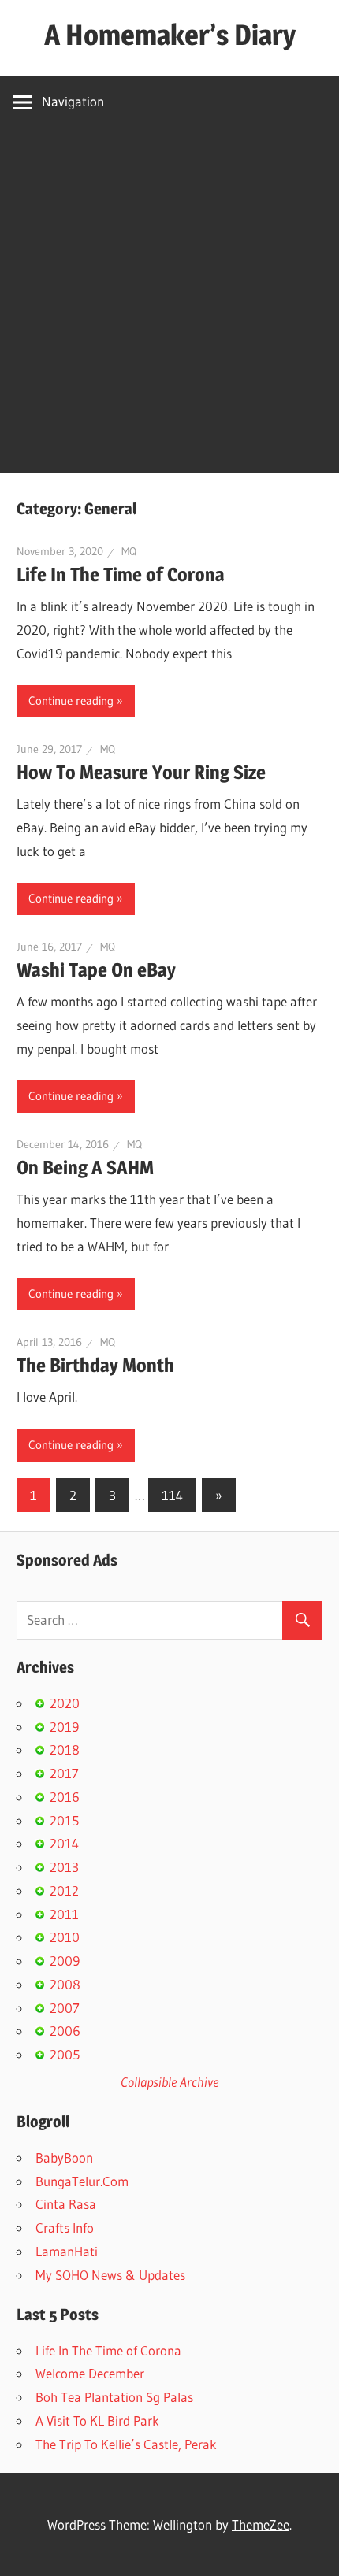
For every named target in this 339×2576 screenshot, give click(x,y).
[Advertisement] (169, 304)
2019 (64, 1727)
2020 (65, 1703)
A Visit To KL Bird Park (97, 2420)
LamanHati (67, 2251)
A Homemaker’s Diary (170, 35)
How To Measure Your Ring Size (141, 772)
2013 (64, 1867)
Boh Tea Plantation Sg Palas (114, 2397)
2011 (64, 1914)
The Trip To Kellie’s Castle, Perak (126, 2444)
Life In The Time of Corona (121, 575)
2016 (65, 1797)
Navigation (73, 101)
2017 (64, 1773)
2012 (64, 1890)
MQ (129, 551)
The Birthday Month (95, 1365)
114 (172, 1495)
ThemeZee (261, 2524)
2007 (65, 2008)
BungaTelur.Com (82, 2181)
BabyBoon (64, 2157)
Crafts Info (65, 2228)
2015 (64, 1820)
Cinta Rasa (66, 2204)
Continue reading (71, 701)
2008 (65, 1984)
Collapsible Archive (169, 2082)
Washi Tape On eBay (96, 970)
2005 (65, 2054)
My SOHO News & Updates (110, 2275)
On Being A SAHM (85, 1168)
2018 (65, 1749)
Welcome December (90, 2373)
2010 (65, 1937)
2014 (64, 1843)
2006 (65, 2031)
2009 (65, 1961)
